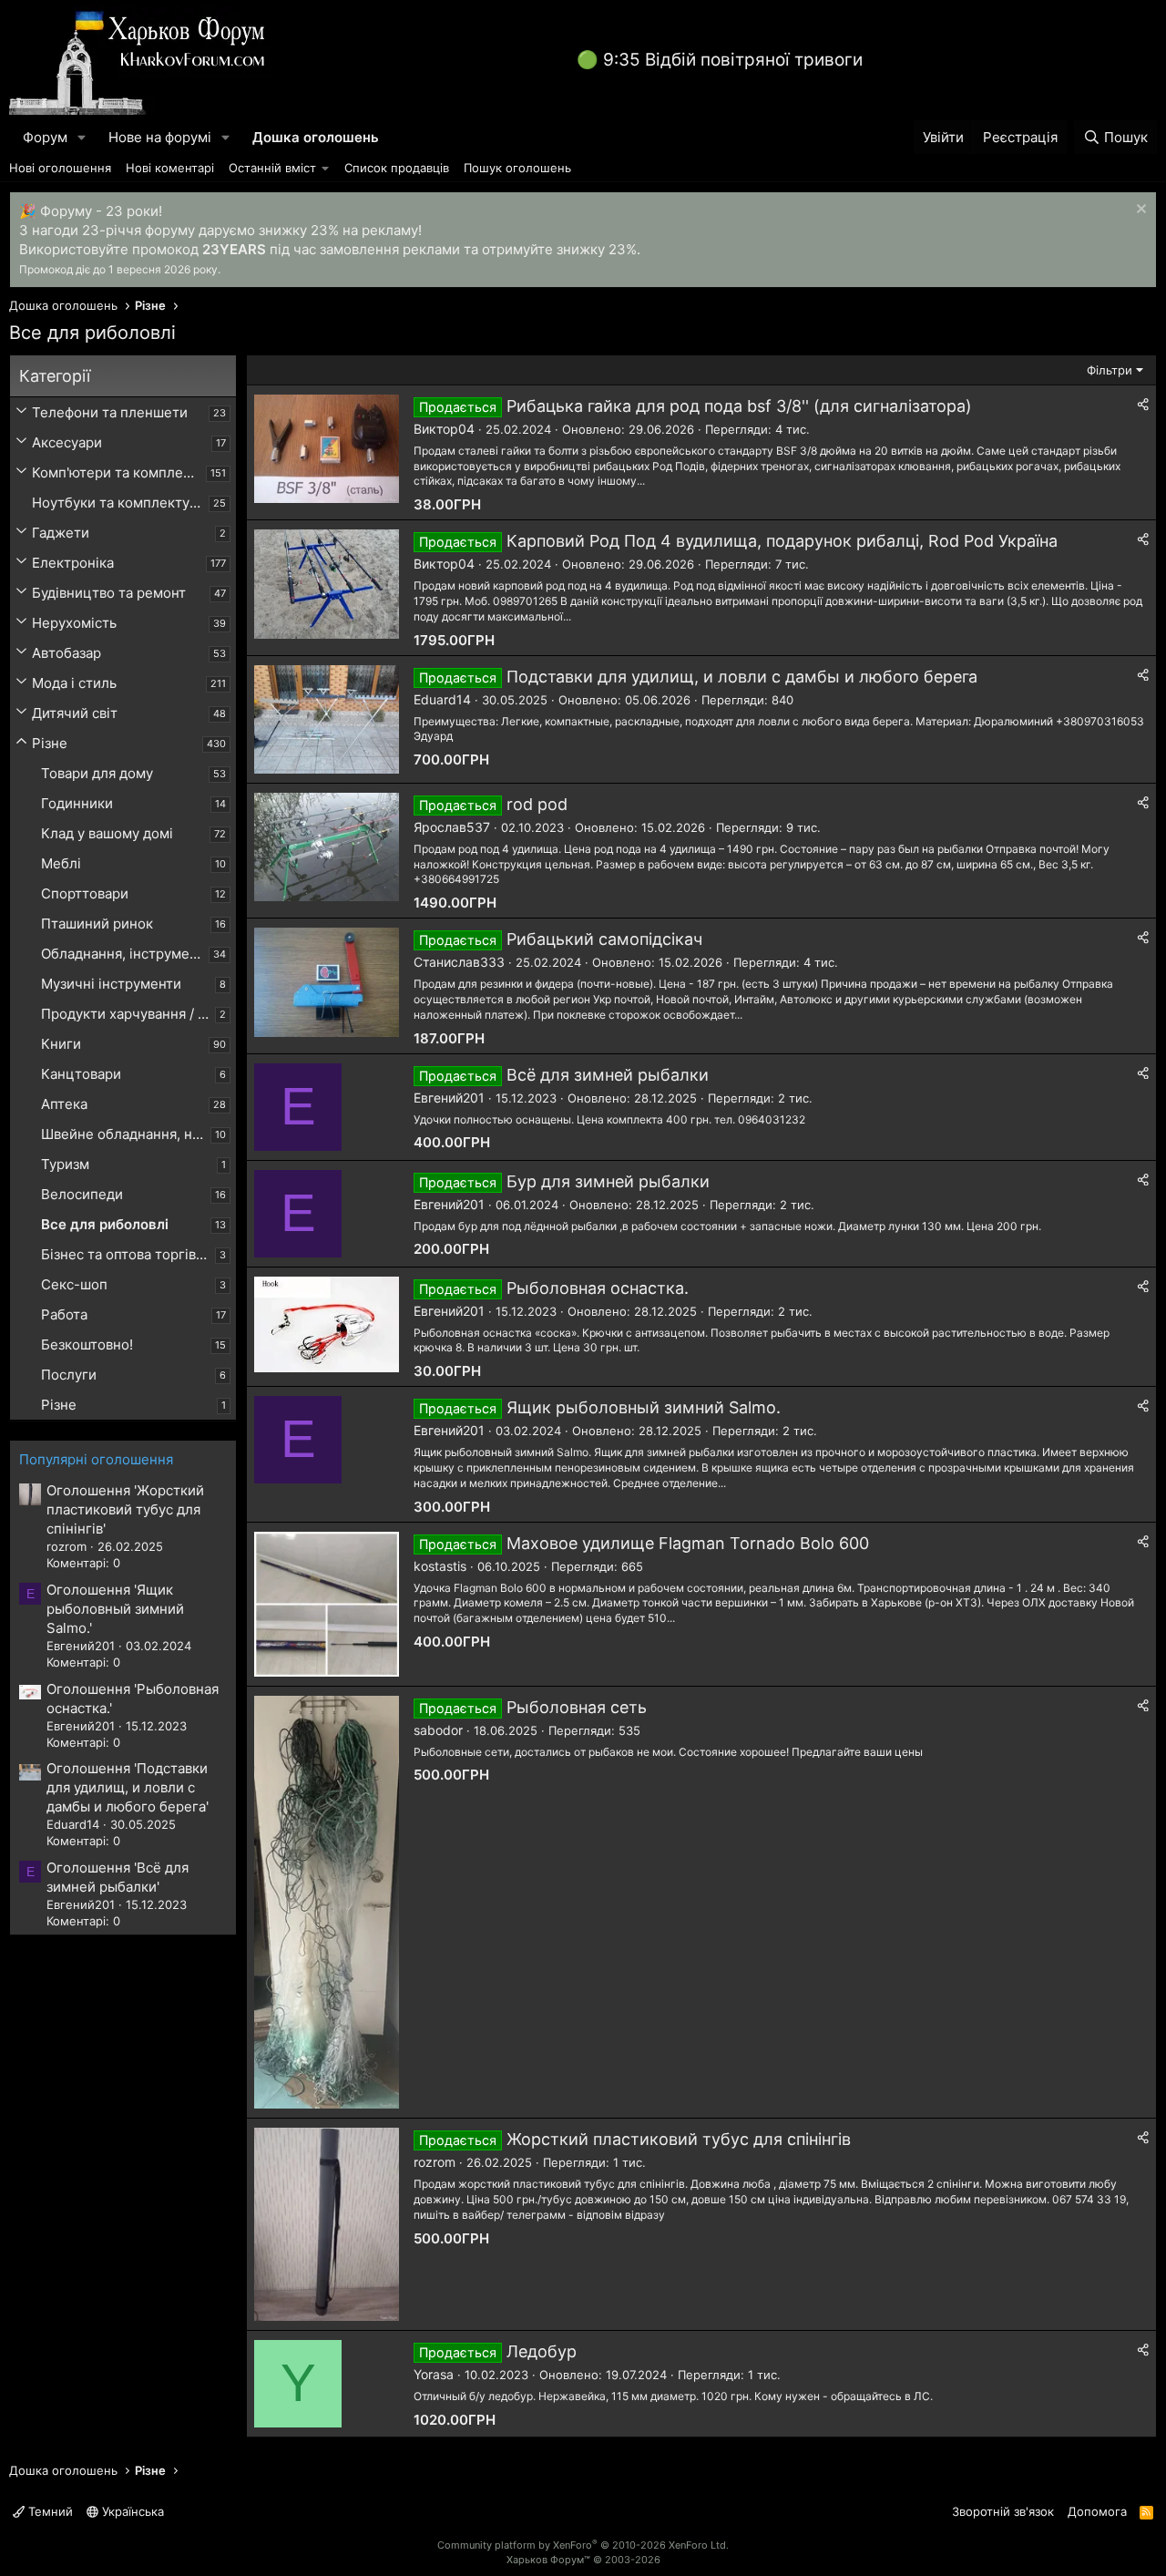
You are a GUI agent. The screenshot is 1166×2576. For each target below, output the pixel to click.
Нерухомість (74, 623)
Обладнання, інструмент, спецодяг (125, 954)
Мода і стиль (74, 683)
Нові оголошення (60, 168)
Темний (49, 2511)
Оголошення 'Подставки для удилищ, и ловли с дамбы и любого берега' (128, 1787)
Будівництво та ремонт (109, 593)
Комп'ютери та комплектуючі (119, 472)
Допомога (1097, 2511)
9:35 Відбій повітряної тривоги (733, 60)
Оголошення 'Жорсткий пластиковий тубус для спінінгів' (125, 1509)
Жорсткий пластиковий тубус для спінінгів (679, 2139)
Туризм (65, 1164)
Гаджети (61, 533)
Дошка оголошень (316, 137)
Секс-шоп (74, 1284)
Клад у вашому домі (107, 833)
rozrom (435, 2162)
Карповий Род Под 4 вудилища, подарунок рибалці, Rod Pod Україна (782, 541)
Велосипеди (82, 1194)
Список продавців (397, 168)
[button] (82, 137)
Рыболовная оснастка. (598, 1288)
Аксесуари (67, 442)
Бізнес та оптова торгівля (126, 1254)
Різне (50, 743)
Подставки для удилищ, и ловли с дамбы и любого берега (742, 677)
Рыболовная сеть (577, 1707)
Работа (64, 1314)
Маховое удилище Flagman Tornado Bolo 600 (688, 1543)
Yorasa (434, 2374)
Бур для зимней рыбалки (608, 1181)
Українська (131, 2511)
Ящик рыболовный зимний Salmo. (644, 1407)
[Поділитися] (1143, 405)
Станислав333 (459, 962)
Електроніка (73, 563)
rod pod (537, 804)
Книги (61, 1044)
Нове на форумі (160, 137)
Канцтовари (81, 1074)
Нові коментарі (170, 168)
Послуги (69, 1375)
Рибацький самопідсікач (604, 939)
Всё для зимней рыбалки (608, 1075)
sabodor (438, 1730)
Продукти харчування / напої (128, 1014)
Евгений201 (449, 1098)
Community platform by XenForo (583, 2545)
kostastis (440, 1566)
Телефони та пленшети (110, 412)
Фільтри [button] (1110, 370)
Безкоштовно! (87, 1344)
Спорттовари (85, 893)
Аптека (64, 1104)
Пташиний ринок (97, 924)
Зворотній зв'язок (1003, 2511)
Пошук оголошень (517, 168)
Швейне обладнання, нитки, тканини (126, 1134)
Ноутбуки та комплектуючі (120, 503)
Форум (45, 137)
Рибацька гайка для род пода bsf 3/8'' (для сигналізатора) (739, 406)
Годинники (77, 803)
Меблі (61, 863)
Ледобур (542, 2351)
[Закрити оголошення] (1139, 211)
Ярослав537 (452, 827)
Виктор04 (444, 429)
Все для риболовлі (105, 1224)
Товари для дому (97, 773)
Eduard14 (442, 699)
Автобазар (66, 653)
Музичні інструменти (111, 984)
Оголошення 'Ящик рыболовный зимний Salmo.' (115, 1609)
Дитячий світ (75, 713)
